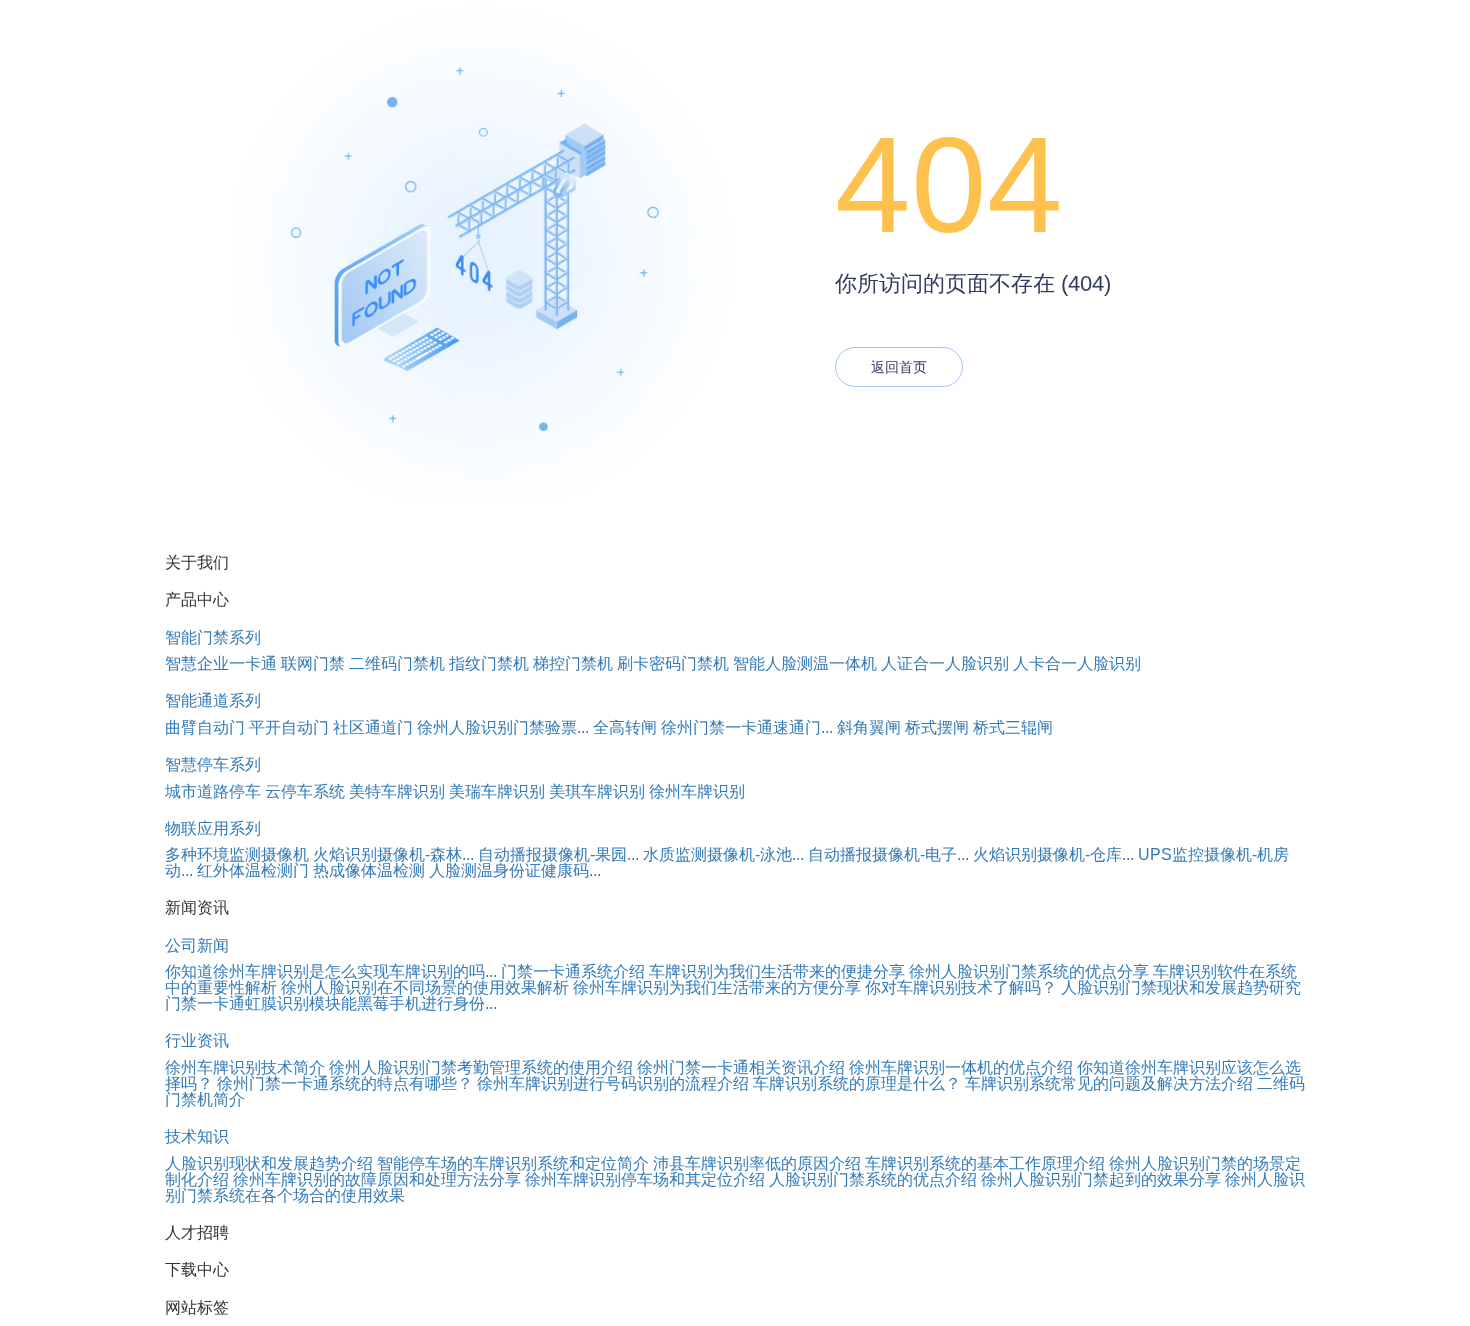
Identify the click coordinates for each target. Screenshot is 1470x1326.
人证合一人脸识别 (945, 663)
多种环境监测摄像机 (237, 854)
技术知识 (197, 1136)
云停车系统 (305, 791)
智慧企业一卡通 (221, 663)
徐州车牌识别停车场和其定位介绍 (645, 1179)
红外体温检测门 (253, 870)
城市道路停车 (213, 791)
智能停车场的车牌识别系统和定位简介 (513, 1163)
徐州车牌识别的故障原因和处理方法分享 (377, 1179)
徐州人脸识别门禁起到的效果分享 (1101, 1179)
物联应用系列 (213, 828)
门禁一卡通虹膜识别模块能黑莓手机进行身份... (331, 1003)
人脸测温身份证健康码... (515, 870)
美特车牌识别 (397, 791)
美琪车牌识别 (597, 791)
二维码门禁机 (397, 663)
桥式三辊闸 (1013, 727)
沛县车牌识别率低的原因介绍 (757, 1163)
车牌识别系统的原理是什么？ (857, 1083)
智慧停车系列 (213, 764)
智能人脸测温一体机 (805, 663)
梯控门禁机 (573, 663)
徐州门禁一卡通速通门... (747, 727)
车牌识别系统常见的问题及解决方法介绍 (1109, 1083)
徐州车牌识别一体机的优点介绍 (961, 1067)
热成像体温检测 (369, 870)
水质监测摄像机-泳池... (723, 854)
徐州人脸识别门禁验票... (503, 727)
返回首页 (899, 367)
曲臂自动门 (205, 727)
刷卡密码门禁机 (673, 663)
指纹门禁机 (489, 663)
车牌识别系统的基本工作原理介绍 (985, 1163)
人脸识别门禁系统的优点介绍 (873, 1179)
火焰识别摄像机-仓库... (1053, 854)
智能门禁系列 (213, 637)
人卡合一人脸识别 (1077, 663)
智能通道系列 (213, 700)
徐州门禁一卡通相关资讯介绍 (741, 1067)
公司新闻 (197, 945)
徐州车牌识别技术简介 (245, 1067)
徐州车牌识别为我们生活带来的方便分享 (717, 987)
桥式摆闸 (937, 727)
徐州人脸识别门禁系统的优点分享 (1029, 971)
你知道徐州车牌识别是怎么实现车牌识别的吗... (331, 971)
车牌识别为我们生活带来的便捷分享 (777, 971)
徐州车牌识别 (697, 791)
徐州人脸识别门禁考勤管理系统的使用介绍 (481, 1067)
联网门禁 (313, 663)
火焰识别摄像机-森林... (393, 854)
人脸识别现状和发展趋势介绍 (269, 1163)
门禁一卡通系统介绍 (573, 971)
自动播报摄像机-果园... (558, 854)
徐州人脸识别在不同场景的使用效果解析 (425, 987)
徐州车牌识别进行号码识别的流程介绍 (613, 1083)
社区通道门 (373, 727)
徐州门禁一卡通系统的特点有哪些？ (345, 1083)
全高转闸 (625, 727)
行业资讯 (197, 1040)
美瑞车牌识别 (497, 791)
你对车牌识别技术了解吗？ (961, 987)
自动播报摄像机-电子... (888, 854)
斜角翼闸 (869, 727)
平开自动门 (289, 727)
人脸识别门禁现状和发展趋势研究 (1181, 987)
